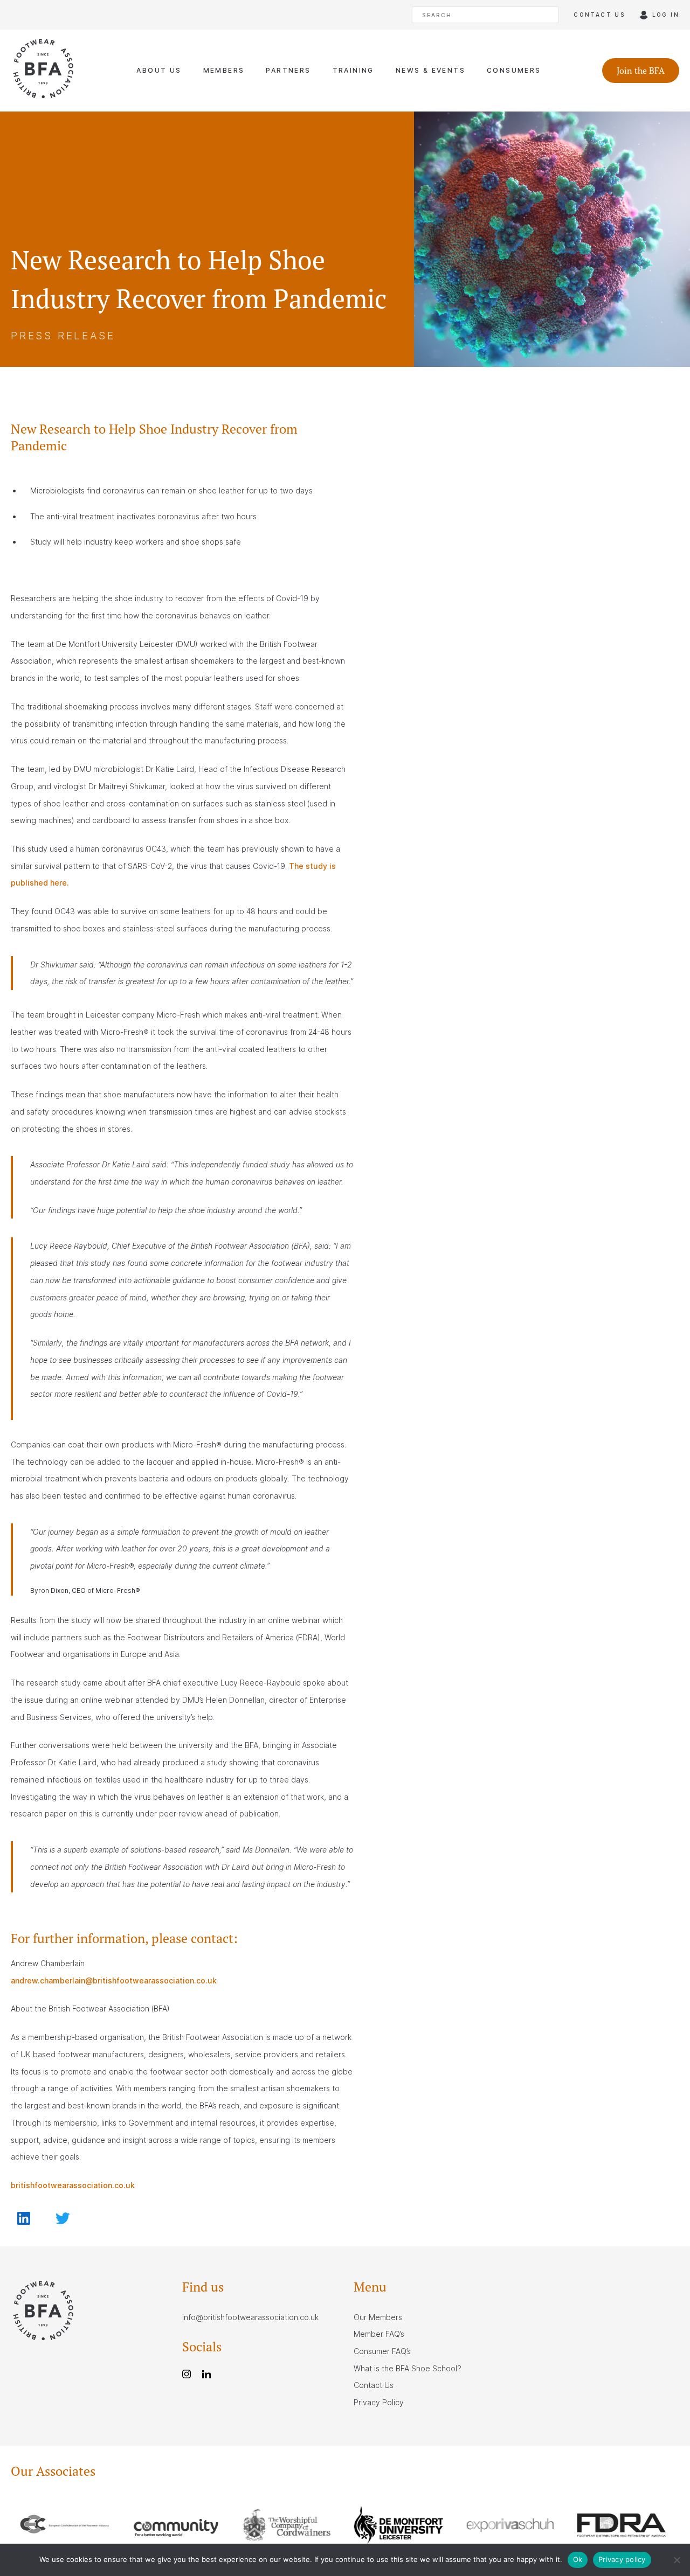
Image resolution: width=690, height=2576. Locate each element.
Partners (288, 70)
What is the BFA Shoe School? (408, 2368)
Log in (666, 15)
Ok (578, 2559)
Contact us (599, 15)
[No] (677, 2560)
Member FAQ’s (379, 2334)
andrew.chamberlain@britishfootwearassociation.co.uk (114, 1980)
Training (353, 70)
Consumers (514, 70)
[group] (67, 2527)
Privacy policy (622, 2559)
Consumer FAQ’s (382, 2351)
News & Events (430, 70)
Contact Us (374, 2385)
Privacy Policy (379, 2402)
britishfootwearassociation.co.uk (73, 2185)
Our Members (378, 2317)
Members (224, 70)
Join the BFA (641, 71)
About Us (159, 70)
